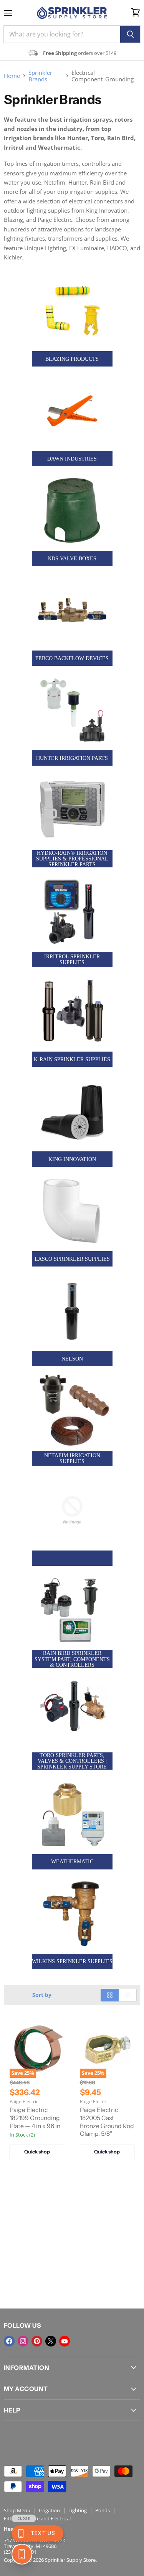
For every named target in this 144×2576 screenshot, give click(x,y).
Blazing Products (72, 359)
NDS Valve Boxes (72, 559)
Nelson (72, 1359)
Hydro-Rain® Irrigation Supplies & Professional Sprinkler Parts (72, 859)
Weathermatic (72, 1862)
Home (12, 76)
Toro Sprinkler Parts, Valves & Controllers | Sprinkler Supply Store (72, 1761)
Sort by (42, 1995)
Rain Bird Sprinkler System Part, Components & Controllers (72, 1659)
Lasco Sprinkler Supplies (72, 1259)
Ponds (103, 2510)
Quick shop (37, 2152)
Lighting (78, 2510)
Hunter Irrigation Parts (72, 758)
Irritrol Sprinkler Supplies (72, 959)
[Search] (130, 34)
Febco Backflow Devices (72, 658)
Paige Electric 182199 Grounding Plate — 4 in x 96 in (35, 2118)
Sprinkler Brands (40, 76)
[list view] (128, 1995)
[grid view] (110, 1995)
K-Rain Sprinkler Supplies (72, 1059)
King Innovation (72, 1159)
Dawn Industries (72, 459)
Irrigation (49, 2510)
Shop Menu (17, 2510)
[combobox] (62, 34)
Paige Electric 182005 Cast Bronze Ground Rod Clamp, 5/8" (107, 2122)
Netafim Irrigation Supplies (72, 1458)
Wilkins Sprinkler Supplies (72, 1961)
